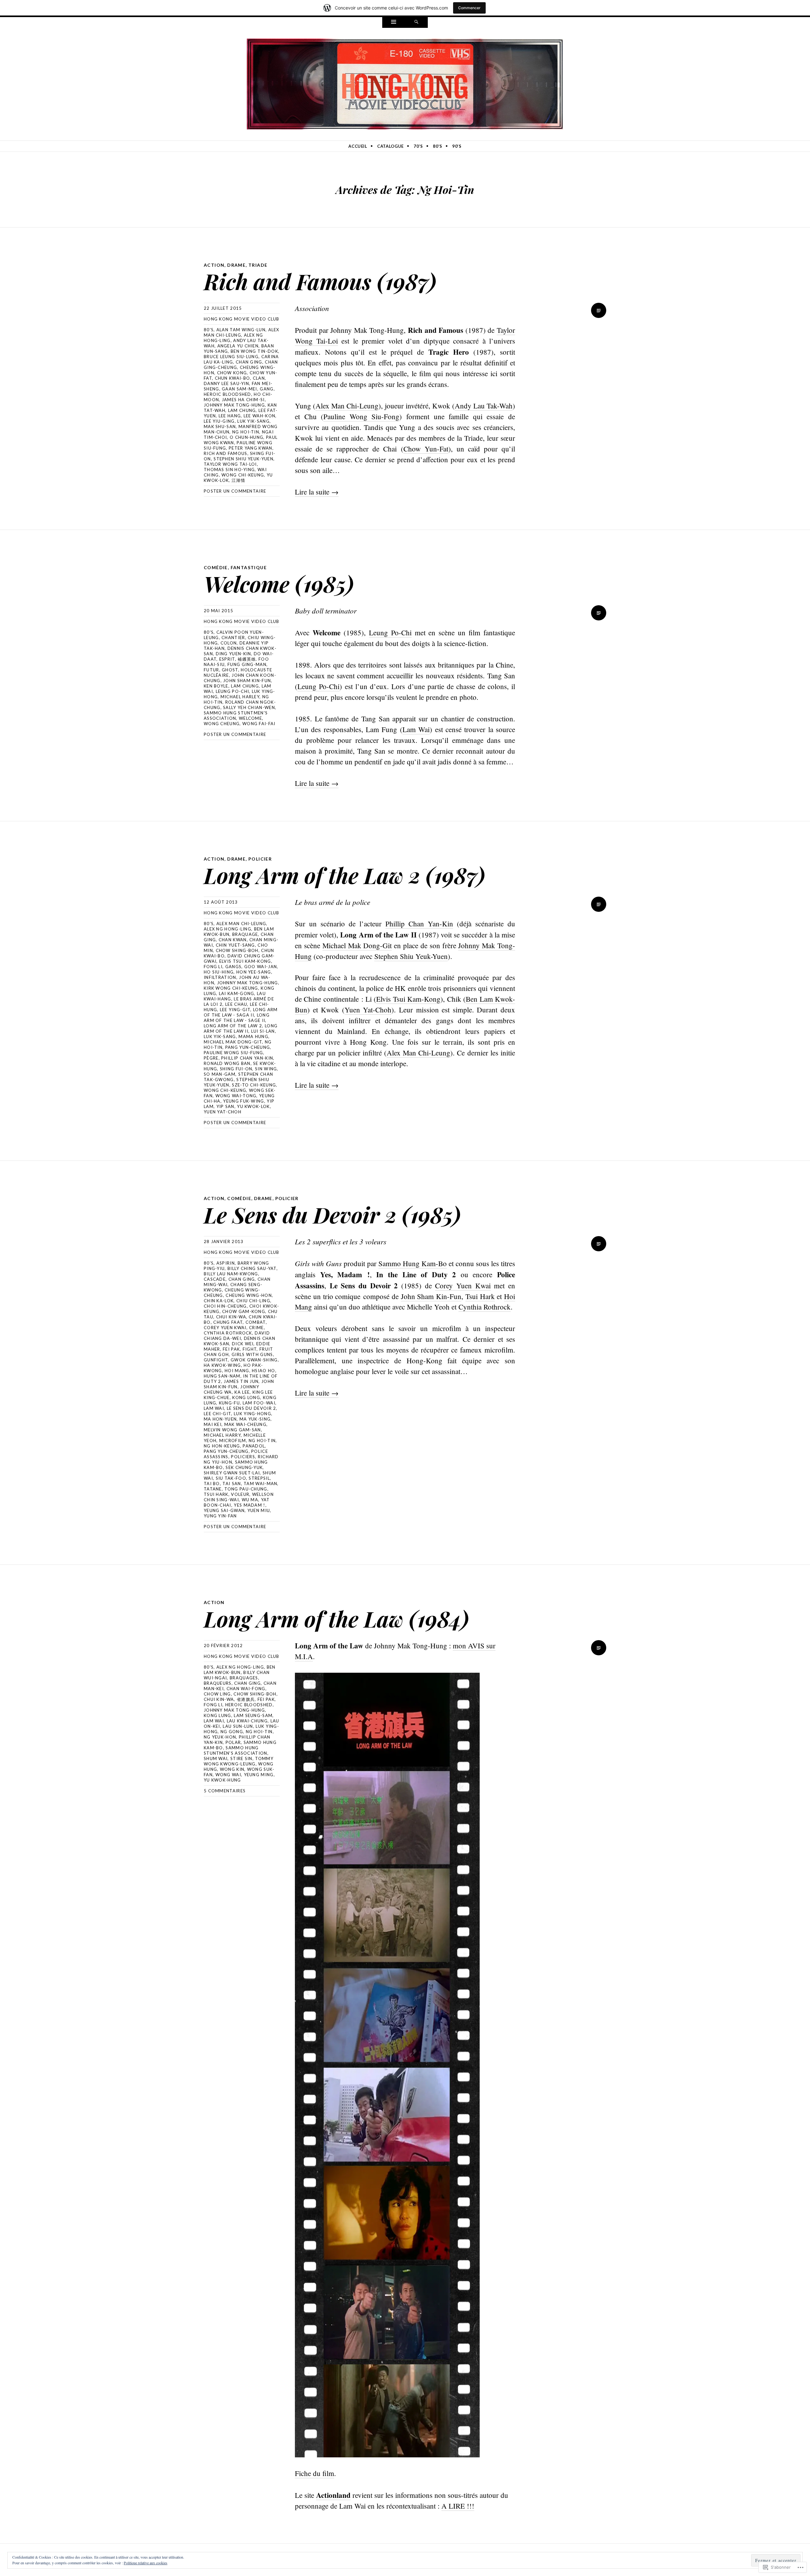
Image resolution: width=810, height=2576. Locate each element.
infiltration (220, 977)
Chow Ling (217, 1694)
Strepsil (259, 1478)
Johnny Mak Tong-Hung (234, 405)
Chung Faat (228, 1322)
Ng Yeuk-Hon (220, 1737)
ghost (230, 670)
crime (256, 1328)
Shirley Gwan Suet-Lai (232, 1473)
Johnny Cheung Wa (231, 1389)
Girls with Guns (252, 1354)
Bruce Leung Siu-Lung (231, 357)
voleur (240, 1494)
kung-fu (229, 1403)
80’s (438, 146)
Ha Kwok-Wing (222, 1365)
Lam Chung (242, 410)
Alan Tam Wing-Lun (241, 330)
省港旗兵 (246, 1699)
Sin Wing (266, 1069)
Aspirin (226, 1263)
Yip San (225, 1106)
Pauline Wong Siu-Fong (361, 416)
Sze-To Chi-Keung (254, 1085)
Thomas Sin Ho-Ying (229, 470)
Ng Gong (232, 1732)
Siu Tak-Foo (231, 1478)
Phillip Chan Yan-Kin (247, 1058)
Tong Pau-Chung (246, 1489)
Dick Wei (243, 1344)
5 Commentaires (225, 1791)
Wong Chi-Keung (243, 475)
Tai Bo (212, 1484)
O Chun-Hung (246, 437)
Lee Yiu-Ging (219, 421)
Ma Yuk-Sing (255, 1419)
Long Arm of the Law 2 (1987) (344, 875)
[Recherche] (416, 22)
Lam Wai (416, 729)
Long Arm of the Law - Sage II (237, 1018)
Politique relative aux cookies (146, 2563)
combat (256, 1322)
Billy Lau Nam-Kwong (231, 1274)
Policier (260, 859)
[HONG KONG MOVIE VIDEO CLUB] (405, 83)
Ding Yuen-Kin (234, 654)
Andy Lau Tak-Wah (484, 406)
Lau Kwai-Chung (247, 1721)
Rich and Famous (226, 453)
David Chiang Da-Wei (237, 1336)
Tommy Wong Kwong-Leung (239, 1761)
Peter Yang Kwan (251, 448)
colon (229, 643)
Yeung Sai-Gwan (224, 1510)
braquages (244, 1678)
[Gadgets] (394, 22)
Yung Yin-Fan (220, 1516)
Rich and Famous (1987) (320, 281)
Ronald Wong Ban (227, 1063)
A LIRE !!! (458, 2506)
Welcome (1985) (279, 584)
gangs (234, 967)
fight (250, 1349)
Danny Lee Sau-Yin (226, 383)
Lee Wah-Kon (259, 416)
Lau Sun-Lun (238, 1726)
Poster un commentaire (235, 491)
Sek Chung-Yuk (244, 1467)
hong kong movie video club (242, 319)
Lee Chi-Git (217, 1414)
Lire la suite (317, 492)
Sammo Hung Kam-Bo (413, 1263)
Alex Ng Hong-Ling (227, 929)
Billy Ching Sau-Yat (252, 1268)
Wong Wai (228, 1775)
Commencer (469, 8)
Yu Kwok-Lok (253, 1106)
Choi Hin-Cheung (225, 1306)
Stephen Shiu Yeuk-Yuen (243, 459)
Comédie (216, 567)
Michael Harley (240, 697)
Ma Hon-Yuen (220, 1419)
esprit (227, 659)
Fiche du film (315, 2473)
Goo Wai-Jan (261, 967)
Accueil (358, 146)
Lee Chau (236, 1004)
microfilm (233, 1440)
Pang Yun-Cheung (248, 1047)
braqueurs (218, 1683)
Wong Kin (232, 1769)
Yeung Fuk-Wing (243, 1101)
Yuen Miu (259, 1510)
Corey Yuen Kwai (225, 1328)
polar (233, 1742)
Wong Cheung (222, 724)
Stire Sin (241, 1758)
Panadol (254, 1446)
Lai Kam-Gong (237, 993)
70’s (418, 146)
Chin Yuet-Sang (235, 945)
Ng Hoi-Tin (246, 432)
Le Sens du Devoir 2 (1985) (332, 1214)
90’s (457, 146)
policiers (243, 1457)
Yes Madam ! (249, 1505)
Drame (236, 265)
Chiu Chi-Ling (253, 1301)
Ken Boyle (216, 686)
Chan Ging (249, 362)
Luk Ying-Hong (252, 1414)
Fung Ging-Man (247, 664)
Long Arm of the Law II (241, 1028)
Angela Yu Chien (238, 346)
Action (214, 265)
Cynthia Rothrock (228, 1333)
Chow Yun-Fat (426, 449)
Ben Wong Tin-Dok (254, 351)
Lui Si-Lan (263, 1031)
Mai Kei (213, 1424)
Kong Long (246, 1397)
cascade (215, 1279)
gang (267, 389)
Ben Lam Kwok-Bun (240, 1670)
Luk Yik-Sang (253, 421)
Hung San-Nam (222, 1376)
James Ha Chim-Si (243, 400)
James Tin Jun (241, 1381)
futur (212, 670)
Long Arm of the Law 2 (233, 1026)
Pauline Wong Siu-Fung (233, 1053)
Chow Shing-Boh (237, 950)
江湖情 (238, 480)
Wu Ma (250, 1500)
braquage (245, 934)
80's (209, 330)
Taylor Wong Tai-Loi (230, 464)
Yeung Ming (259, 1775)
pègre (211, 1058)
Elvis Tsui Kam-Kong (245, 961)
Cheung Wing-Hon (249, 1295)
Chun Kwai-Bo (233, 378)
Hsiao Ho (263, 1371)
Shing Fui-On (236, 1069)
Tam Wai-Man (260, 1484)
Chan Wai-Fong (246, 1689)
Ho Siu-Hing (219, 972)
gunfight (216, 1360)
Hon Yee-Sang (254, 972)
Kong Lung (218, 1715)
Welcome (250, 718)
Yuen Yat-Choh (223, 1112)
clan (259, 378)
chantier (233, 638)
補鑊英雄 (247, 659)
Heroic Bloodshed (227, 394)
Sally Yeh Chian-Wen (249, 707)
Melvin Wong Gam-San (232, 1430)
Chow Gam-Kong (244, 1311)
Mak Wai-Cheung (245, 1424)
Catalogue (390, 146)
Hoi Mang (237, 1371)
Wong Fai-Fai (259, 724)
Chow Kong (232, 373)
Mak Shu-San (220, 426)
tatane (213, 1489)
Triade (258, 265)
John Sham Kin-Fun (247, 681)
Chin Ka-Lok (219, 1301)
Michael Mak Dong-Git (233, 1042)
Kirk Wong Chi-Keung (231, 988)
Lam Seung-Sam (253, 1715)
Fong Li (213, 967)
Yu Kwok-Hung (222, 1780)
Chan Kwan (233, 940)
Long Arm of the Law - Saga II (241, 1012)
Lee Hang (230, 416)
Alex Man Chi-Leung (347, 406)
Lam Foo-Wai (259, 1403)
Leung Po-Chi (233, 691)
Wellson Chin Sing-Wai (239, 1497)
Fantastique (249, 567)
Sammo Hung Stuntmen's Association (236, 716)
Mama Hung (253, 1036)
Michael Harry (222, 1435)
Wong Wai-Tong (236, 1096)
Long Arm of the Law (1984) (336, 1618)
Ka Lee (242, 1392)
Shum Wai (216, 1758)
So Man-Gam (220, 1074)
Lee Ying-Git (235, 1010)
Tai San (232, 1484)
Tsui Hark (216, 1494)
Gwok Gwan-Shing (254, 1360)
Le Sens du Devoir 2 (252, 1408)
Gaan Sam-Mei (240, 389)
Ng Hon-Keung (222, 1446)
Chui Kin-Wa (231, 1317)
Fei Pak (231, 1349)
